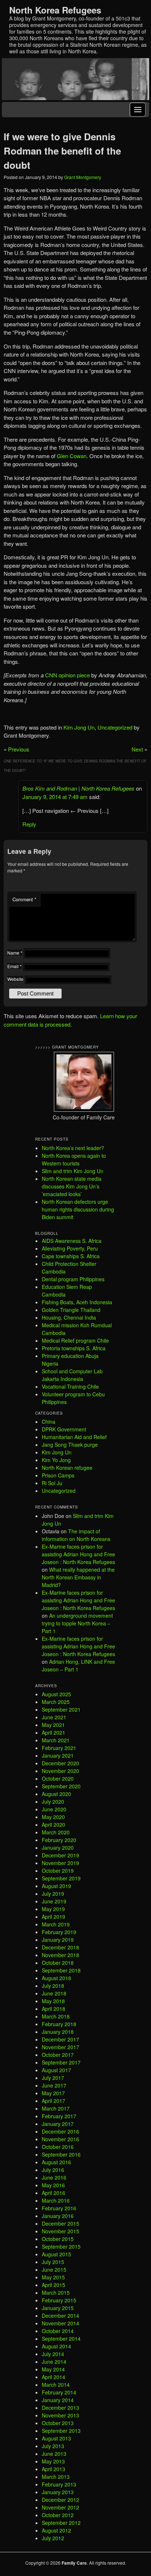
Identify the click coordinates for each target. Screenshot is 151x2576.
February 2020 (59, 1840)
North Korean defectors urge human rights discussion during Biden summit (78, 1209)
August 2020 (56, 1794)
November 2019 (60, 1863)
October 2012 (58, 2515)
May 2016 (53, 2185)
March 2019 (56, 1924)
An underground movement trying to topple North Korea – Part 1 (77, 1623)
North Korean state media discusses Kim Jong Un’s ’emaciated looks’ (72, 1186)
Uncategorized (115, 727)
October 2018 (58, 1963)
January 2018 (58, 2032)
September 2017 (61, 2062)
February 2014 (59, 2392)
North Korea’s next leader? (73, 1148)
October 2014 (58, 2331)
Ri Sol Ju (52, 1483)
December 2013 (60, 2408)
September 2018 (61, 1970)
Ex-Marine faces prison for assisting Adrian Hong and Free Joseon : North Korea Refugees (78, 1554)
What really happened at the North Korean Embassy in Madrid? (78, 1577)
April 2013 (54, 2469)
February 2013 (59, 2484)
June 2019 (54, 1901)
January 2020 (58, 1848)
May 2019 (53, 1909)
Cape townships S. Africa (71, 1256)
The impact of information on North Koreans (76, 1535)
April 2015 (54, 2285)
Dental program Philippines (73, 1279)
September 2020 (61, 1786)
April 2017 (54, 2101)
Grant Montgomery (83, 177)
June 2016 (54, 2177)
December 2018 (60, 1947)
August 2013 (56, 2438)
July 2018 (53, 1986)
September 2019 (61, 1878)
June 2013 (54, 2454)
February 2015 (59, 2300)
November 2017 (60, 2047)
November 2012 (60, 2507)
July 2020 (53, 1801)
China (49, 1422)
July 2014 (53, 2354)
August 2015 (56, 2254)
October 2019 (58, 1871)
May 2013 (53, 2461)
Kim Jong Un (79, 727)
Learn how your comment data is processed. (70, 1020)
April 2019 (54, 1917)
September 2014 (61, 2339)
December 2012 (60, 2500)
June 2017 (54, 2085)
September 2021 (61, 1709)
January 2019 (58, 1940)
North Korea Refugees (55, 10)
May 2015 (53, 2277)
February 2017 (59, 2116)
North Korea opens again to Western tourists (74, 1159)
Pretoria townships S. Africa (74, 1348)
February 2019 (59, 1932)
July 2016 (53, 2170)
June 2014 (54, 2362)
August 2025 (56, 1694)
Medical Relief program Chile (75, 1340)
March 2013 (56, 2477)
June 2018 (54, 1993)
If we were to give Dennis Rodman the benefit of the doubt (62, 151)
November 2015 (60, 2231)
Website (15, 979)
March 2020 (56, 1832)
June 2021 (54, 1717)
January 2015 (58, 2308)
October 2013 (58, 2423)
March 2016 (56, 2200)
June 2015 (54, 2269)
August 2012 (56, 2530)
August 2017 (56, 2070)
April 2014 (54, 2377)
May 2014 (53, 2369)
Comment (24, 899)
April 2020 (54, 1824)
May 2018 (53, 2001)
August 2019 (56, 1886)
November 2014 (60, 2323)
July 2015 (53, 2262)
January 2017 (58, 2124)
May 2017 (53, 2093)
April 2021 (54, 1732)
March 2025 (56, 1702)
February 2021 (59, 1748)
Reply (29, 824)
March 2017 (56, 2108)
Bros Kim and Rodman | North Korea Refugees (78, 788)
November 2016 (60, 2139)
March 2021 (56, 1740)
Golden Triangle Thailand (71, 1310)
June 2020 (54, 1809)
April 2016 (54, 2193)
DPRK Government (64, 1429)
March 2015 (56, 2292)
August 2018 (56, 1978)
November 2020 (60, 1771)
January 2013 (58, 2492)
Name (15, 953)
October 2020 (58, 1778)
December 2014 (60, 2316)
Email (14, 966)
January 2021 (58, 1755)
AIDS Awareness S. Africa (72, 1241)
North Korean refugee (67, 1468)
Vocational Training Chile (70, 1386)
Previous (19, 749)
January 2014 (58, 2400)
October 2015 (58, 2239)
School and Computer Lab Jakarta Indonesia (72, 1375)
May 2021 (53, 1725)
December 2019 (60, 1855)
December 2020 (60, 1763)
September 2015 (61, 2246)
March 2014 (56, 2385)
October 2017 (58, 2055)
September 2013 (61, 2431)
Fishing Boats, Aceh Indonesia (77, 1302)
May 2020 (53, 1817)
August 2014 (56, 2346)
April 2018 (54, 2009)
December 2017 (60, 2039)
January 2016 (58, 2216)
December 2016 (60, 2131)
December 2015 (60, 2223)
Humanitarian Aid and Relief (74, 1437)
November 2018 (60, 1955)
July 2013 (53, 2446)
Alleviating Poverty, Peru (70, 1248)
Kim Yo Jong (56, 1460)
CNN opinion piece (67, 675)
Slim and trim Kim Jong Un (73, 1171)
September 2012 (61, 2523)
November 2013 (60, 2415)
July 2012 (53, 2538)
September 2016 (61, 2154)
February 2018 (59, 2024)
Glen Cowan (72, 456)
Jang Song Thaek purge (70, 1445)
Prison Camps (58, 1475)
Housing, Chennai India (69, 1317)
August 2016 (56, 2162)
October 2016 (58, 2147)
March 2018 (56, 2016)
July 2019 (53, 1894)
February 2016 (59, 2208)
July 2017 (53, 2078)
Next (137, 749)
